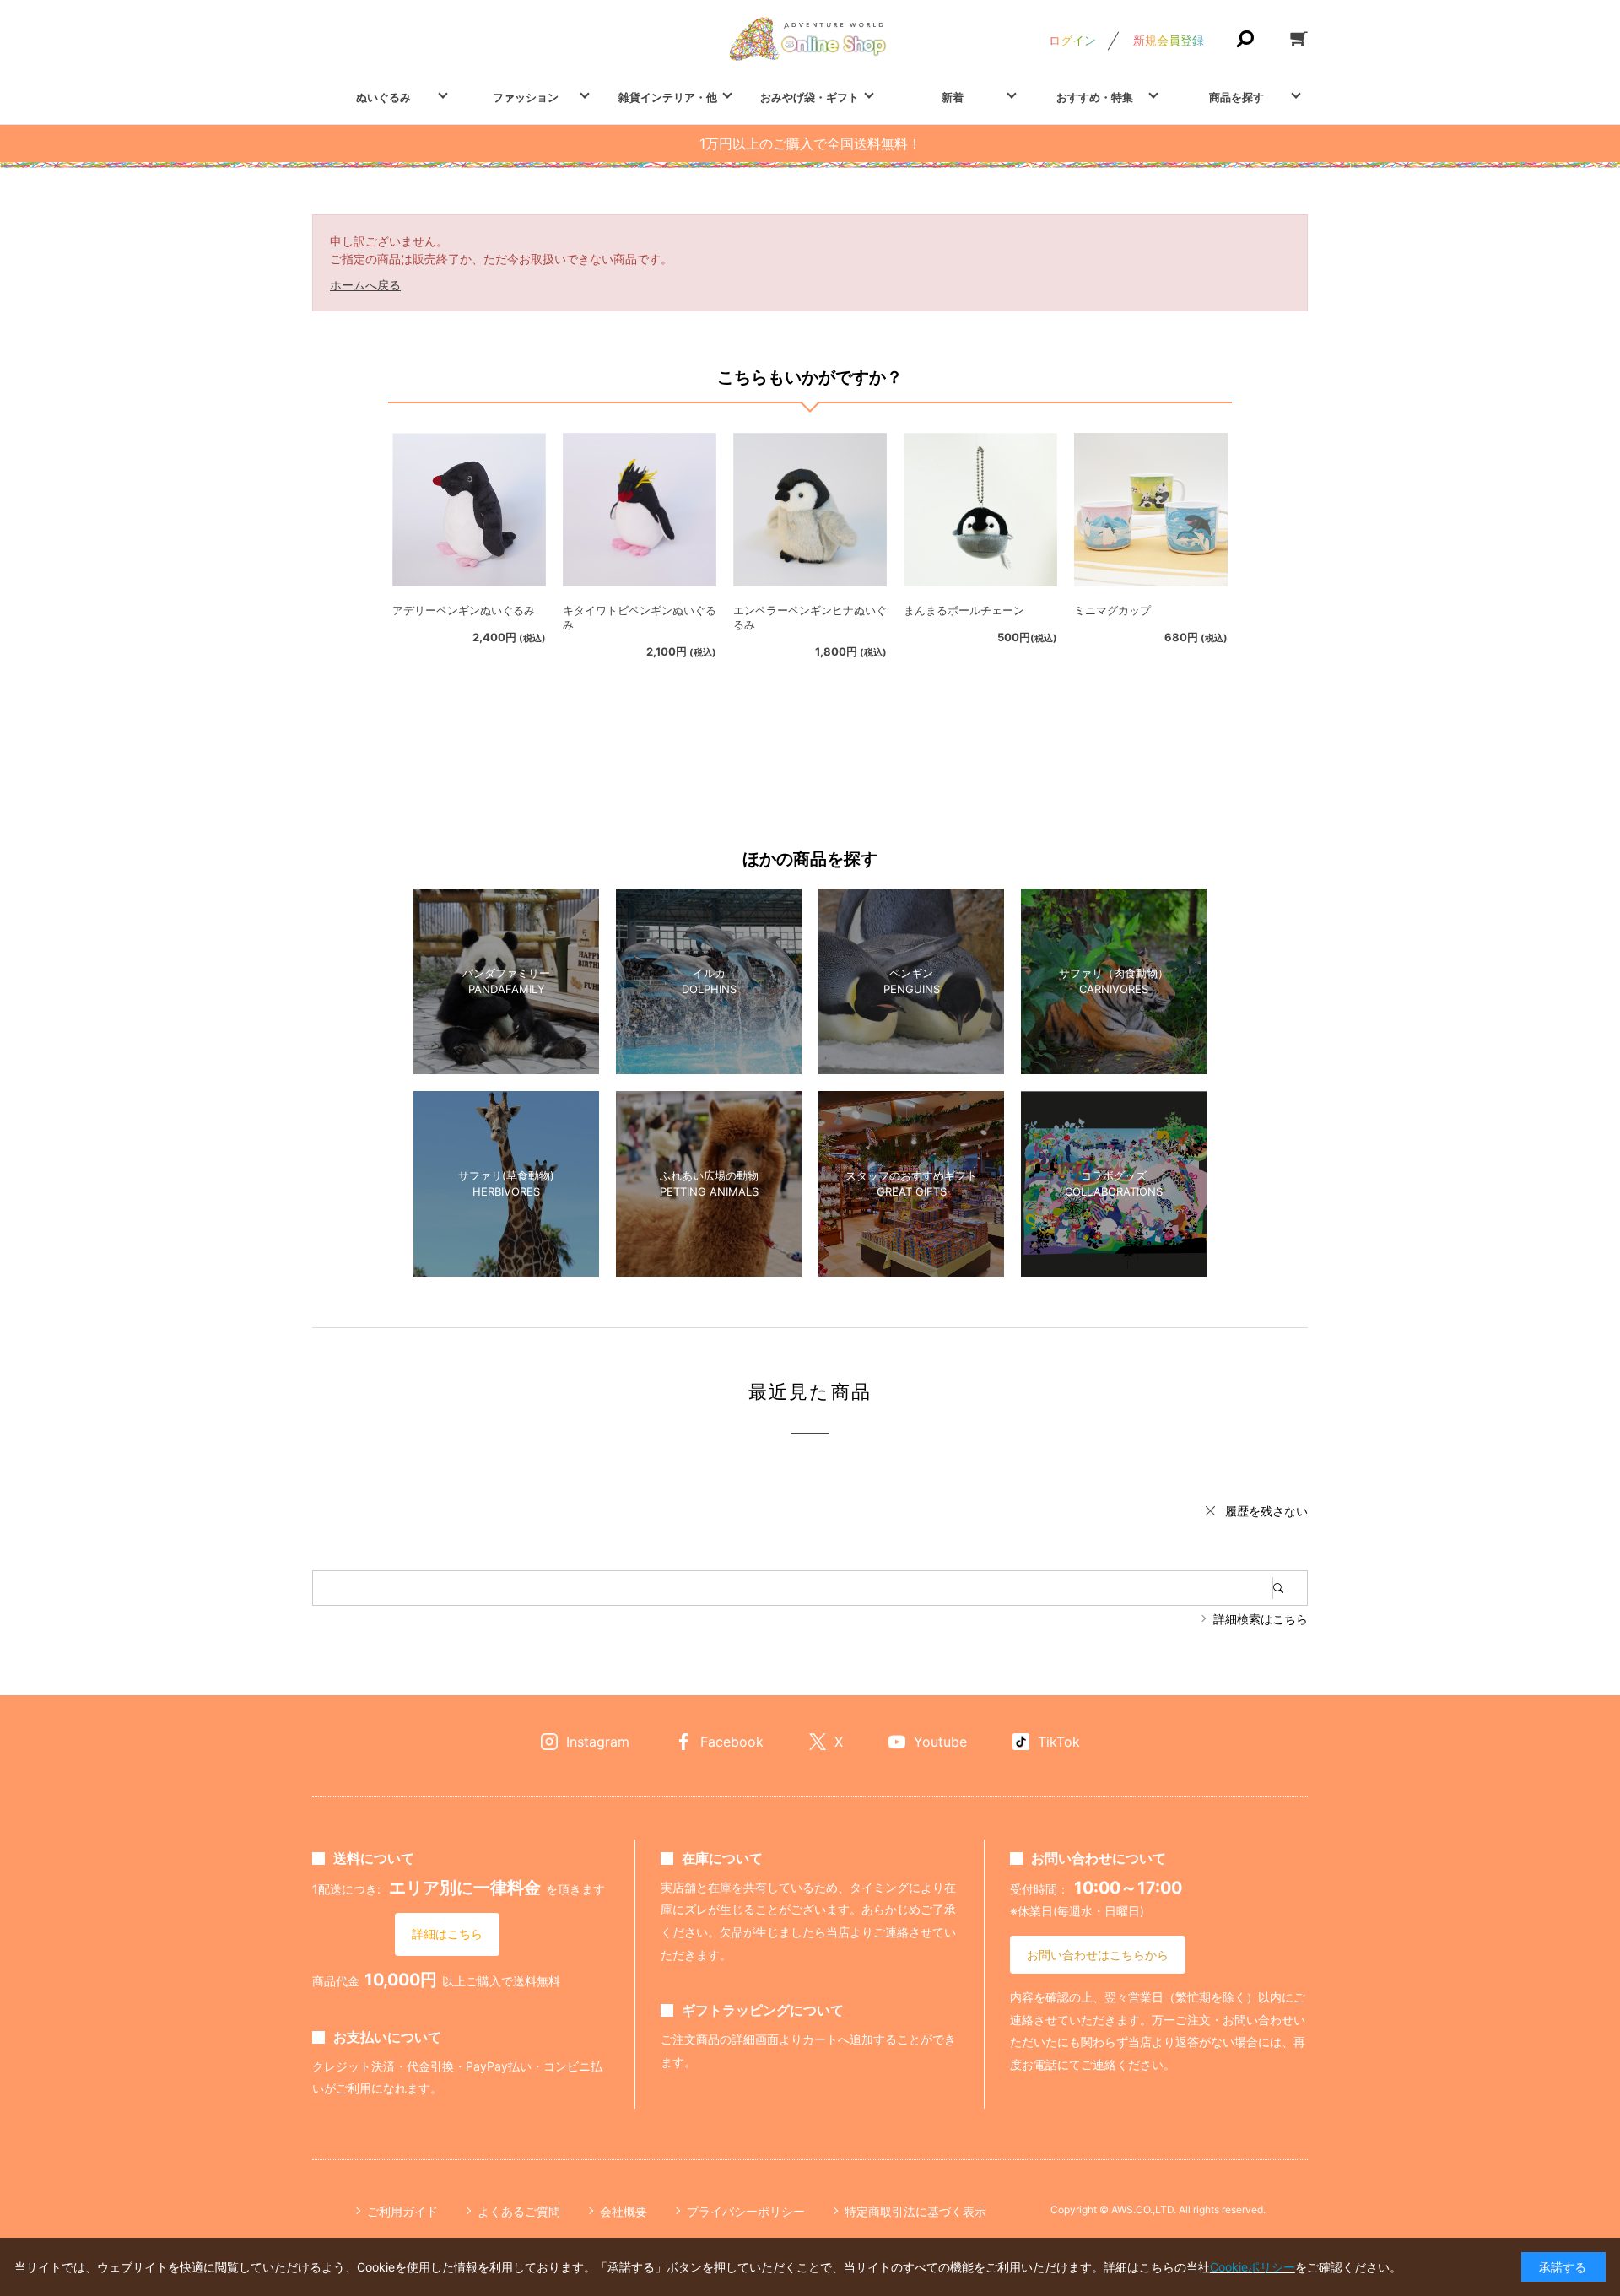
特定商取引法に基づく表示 (915, 2211)
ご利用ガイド (402, 2211)
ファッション (526, 97)
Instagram (598, 1742)
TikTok (1059, 1742)
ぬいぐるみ (383, 97)
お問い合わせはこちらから (1098, 1955)
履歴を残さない (1266, 1511)
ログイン (1072, 40)
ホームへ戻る (365, 285)
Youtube (940, 1742)
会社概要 (624, 2211)
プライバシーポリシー (746, 2211)
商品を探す (1237, 97)
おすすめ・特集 (1095, 97)
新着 (953, 97)
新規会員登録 (1169, 40)
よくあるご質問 (519, 2211)
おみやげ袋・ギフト (810, 97)
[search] (1290, 1588)
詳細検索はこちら (1261, 1619)
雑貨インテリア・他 (668, 97)
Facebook (732, 1742)
